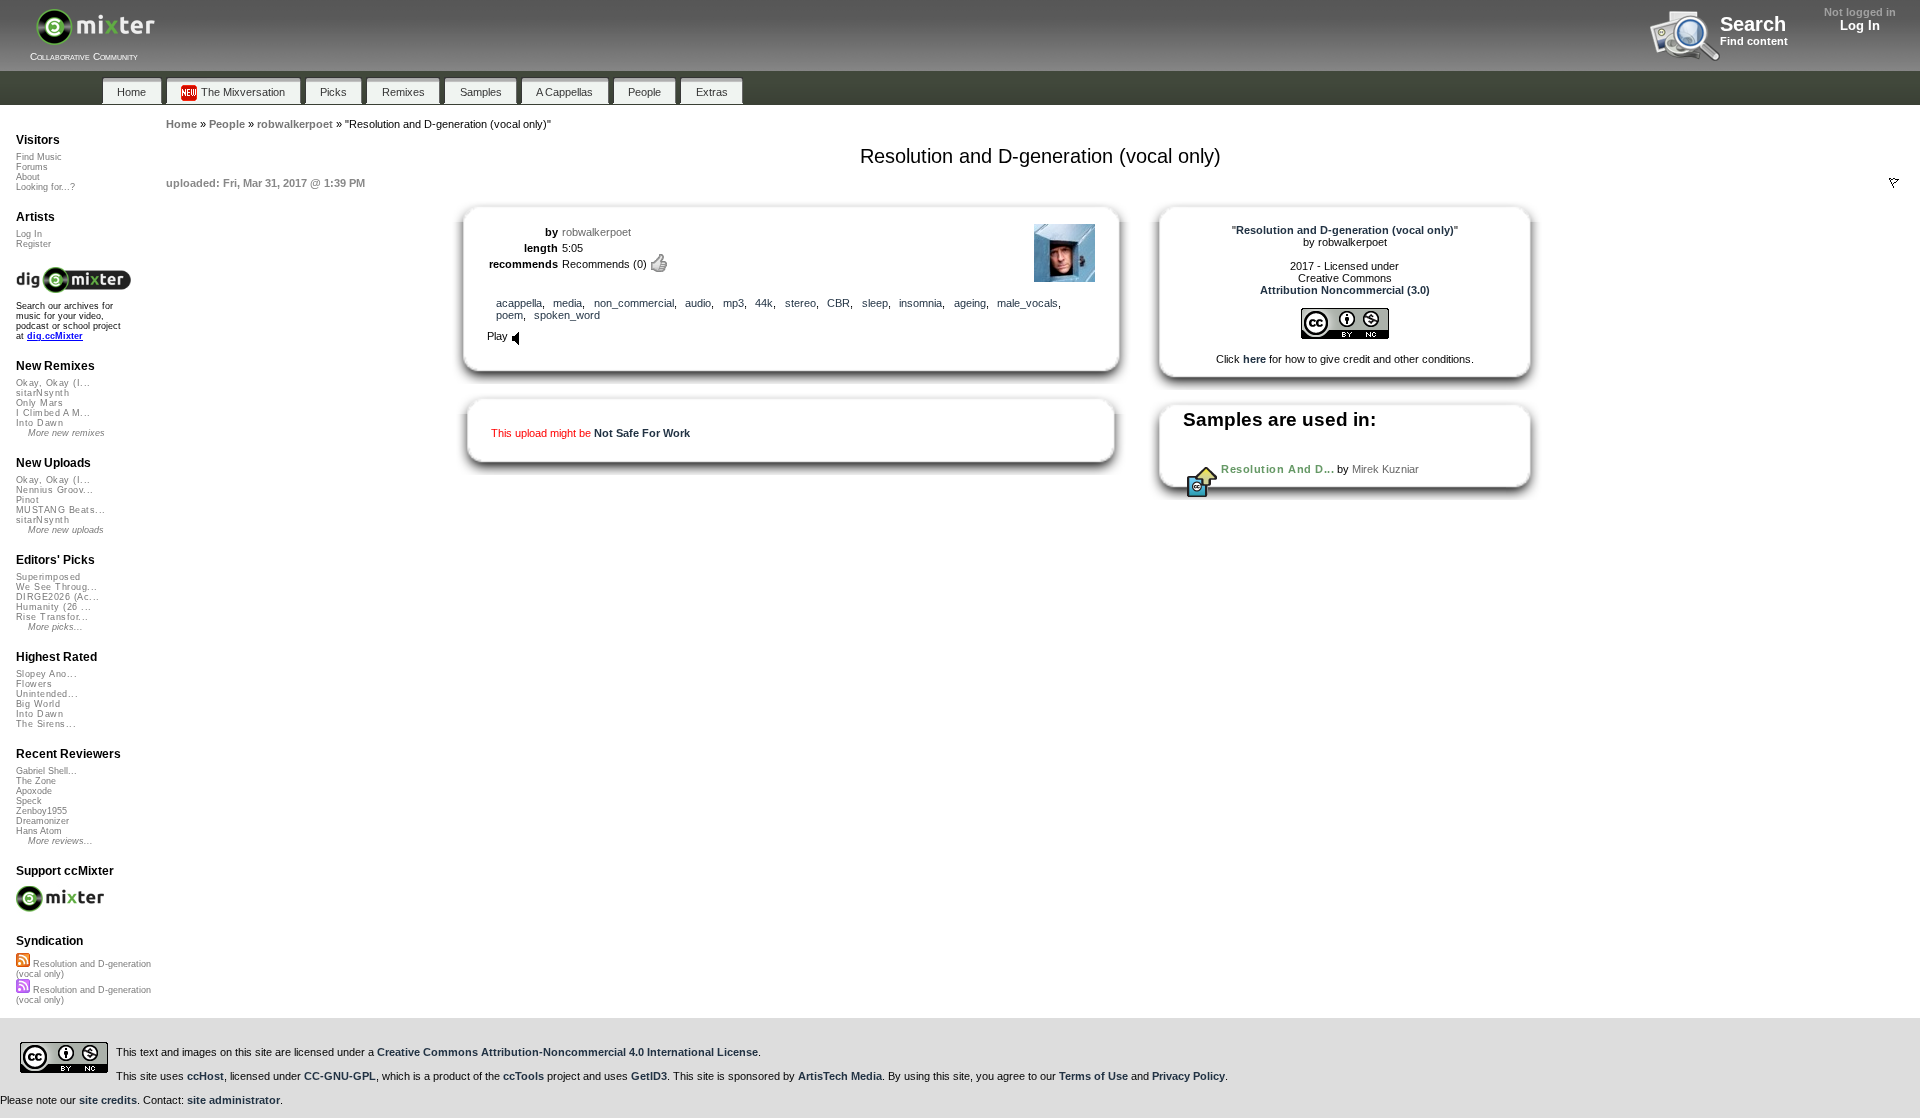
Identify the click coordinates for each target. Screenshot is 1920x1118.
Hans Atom (39, 831)
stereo (800, 303)
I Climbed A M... (53, 413)
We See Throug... (56, 587)
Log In (1860, 25)
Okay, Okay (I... (53, 383)
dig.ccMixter (55, 336)
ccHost (205, 1076)
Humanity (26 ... (53, 607)
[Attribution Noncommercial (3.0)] (1345, 335)
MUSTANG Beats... (60, 510)
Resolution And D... (1277, 469)
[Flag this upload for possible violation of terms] (1894, 183)
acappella (519, 303)
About (28, 177)
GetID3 (649, 1076)
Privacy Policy (1188, 1076)
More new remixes (66, 433)
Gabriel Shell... (46, 771)
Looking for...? (45, 187)
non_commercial (634, 303)
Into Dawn (39, 423)
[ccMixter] (95, 37)
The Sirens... (46, 724)
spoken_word (567, 315)
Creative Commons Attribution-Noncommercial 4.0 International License (567, 1052)
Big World (38, 704)
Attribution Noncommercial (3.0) (1345, 290)
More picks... (55, 627)
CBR (838, 303)
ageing (970, 303)
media (567, 303)
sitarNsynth (42, 393)
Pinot (27, 500)
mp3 (733, 303)
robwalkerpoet (596, 232)
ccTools (523, 1076)
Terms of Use (1093, 1076)
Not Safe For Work (642, 433)
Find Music (39, 157)
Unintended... (47, 694)
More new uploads (66, 530)
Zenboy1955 (41, 811)
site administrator (233, 1100)
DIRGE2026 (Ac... (57, 597)
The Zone (36, 781)
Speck (29, 801)
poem (509, 315)
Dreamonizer (42, 821)
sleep (875, 303)
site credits (108, 1100)
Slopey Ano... (46, 674)
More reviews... (60, 841)
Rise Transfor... (52, 617)
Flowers (34, 684)
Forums (32, 167)
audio (698, 303)
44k (764, 303)
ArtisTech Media (840, 1076)
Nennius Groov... (54, 490)
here (1254, 359)
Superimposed (48, 577)
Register (33, 244)
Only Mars (39, 403)
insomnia (920, 303)
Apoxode (34, 791)
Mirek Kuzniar (1385, 469)
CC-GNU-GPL (340, 1076)
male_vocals (1027, 303)
